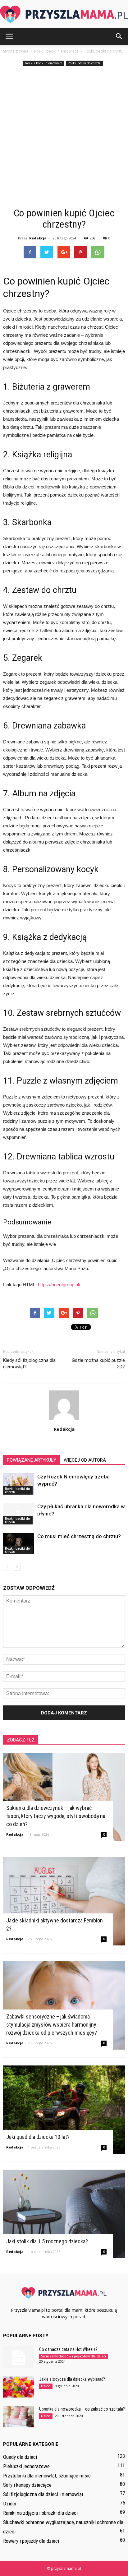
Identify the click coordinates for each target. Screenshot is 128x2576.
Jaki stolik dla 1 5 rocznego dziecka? (47, 2241)
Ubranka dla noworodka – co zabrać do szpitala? (82, 2409)
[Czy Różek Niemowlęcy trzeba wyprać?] (19, 1484)
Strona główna (16, 51)
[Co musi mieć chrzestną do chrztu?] (19, 1544)
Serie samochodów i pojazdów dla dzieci (73, 2356)
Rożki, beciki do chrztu (85, 63)
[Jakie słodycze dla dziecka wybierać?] (19, 2387)
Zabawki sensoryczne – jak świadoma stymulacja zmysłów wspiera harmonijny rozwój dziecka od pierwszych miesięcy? (52, 2025)
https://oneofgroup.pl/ (59, 1285)
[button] (119, 36)
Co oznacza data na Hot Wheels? (68, 2349)
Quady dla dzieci (20, 2457)
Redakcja (38, 238)
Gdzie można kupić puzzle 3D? (98, 1364)
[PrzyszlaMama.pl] (64, 14)
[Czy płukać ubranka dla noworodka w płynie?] (19, 1514)
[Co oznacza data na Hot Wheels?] (19, 2357)
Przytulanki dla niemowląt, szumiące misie (47, 2476)
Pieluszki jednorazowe (26, 2466)
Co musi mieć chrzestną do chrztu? (79, 1536)
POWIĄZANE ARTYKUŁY (32, 1460)
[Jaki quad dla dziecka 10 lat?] (64, 2110)
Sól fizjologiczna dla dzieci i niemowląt (43, 2494)
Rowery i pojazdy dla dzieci (31, 2541)
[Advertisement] (64, 137)
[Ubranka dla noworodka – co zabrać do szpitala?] (19, 2417)
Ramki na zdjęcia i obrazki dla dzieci (40, 2513)
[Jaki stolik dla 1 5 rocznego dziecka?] (64, 2214)
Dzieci (46, 2386)
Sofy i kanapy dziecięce (27, 2485)
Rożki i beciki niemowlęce (44, 63)
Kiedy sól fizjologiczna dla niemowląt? (29, 1364)
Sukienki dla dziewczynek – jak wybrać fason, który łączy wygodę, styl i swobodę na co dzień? (56, 1816)
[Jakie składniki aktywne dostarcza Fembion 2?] (64, 1901)
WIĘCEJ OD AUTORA (85, 1460)
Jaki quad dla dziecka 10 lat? (38, 2137)
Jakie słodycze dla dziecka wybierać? (72, 2379)
